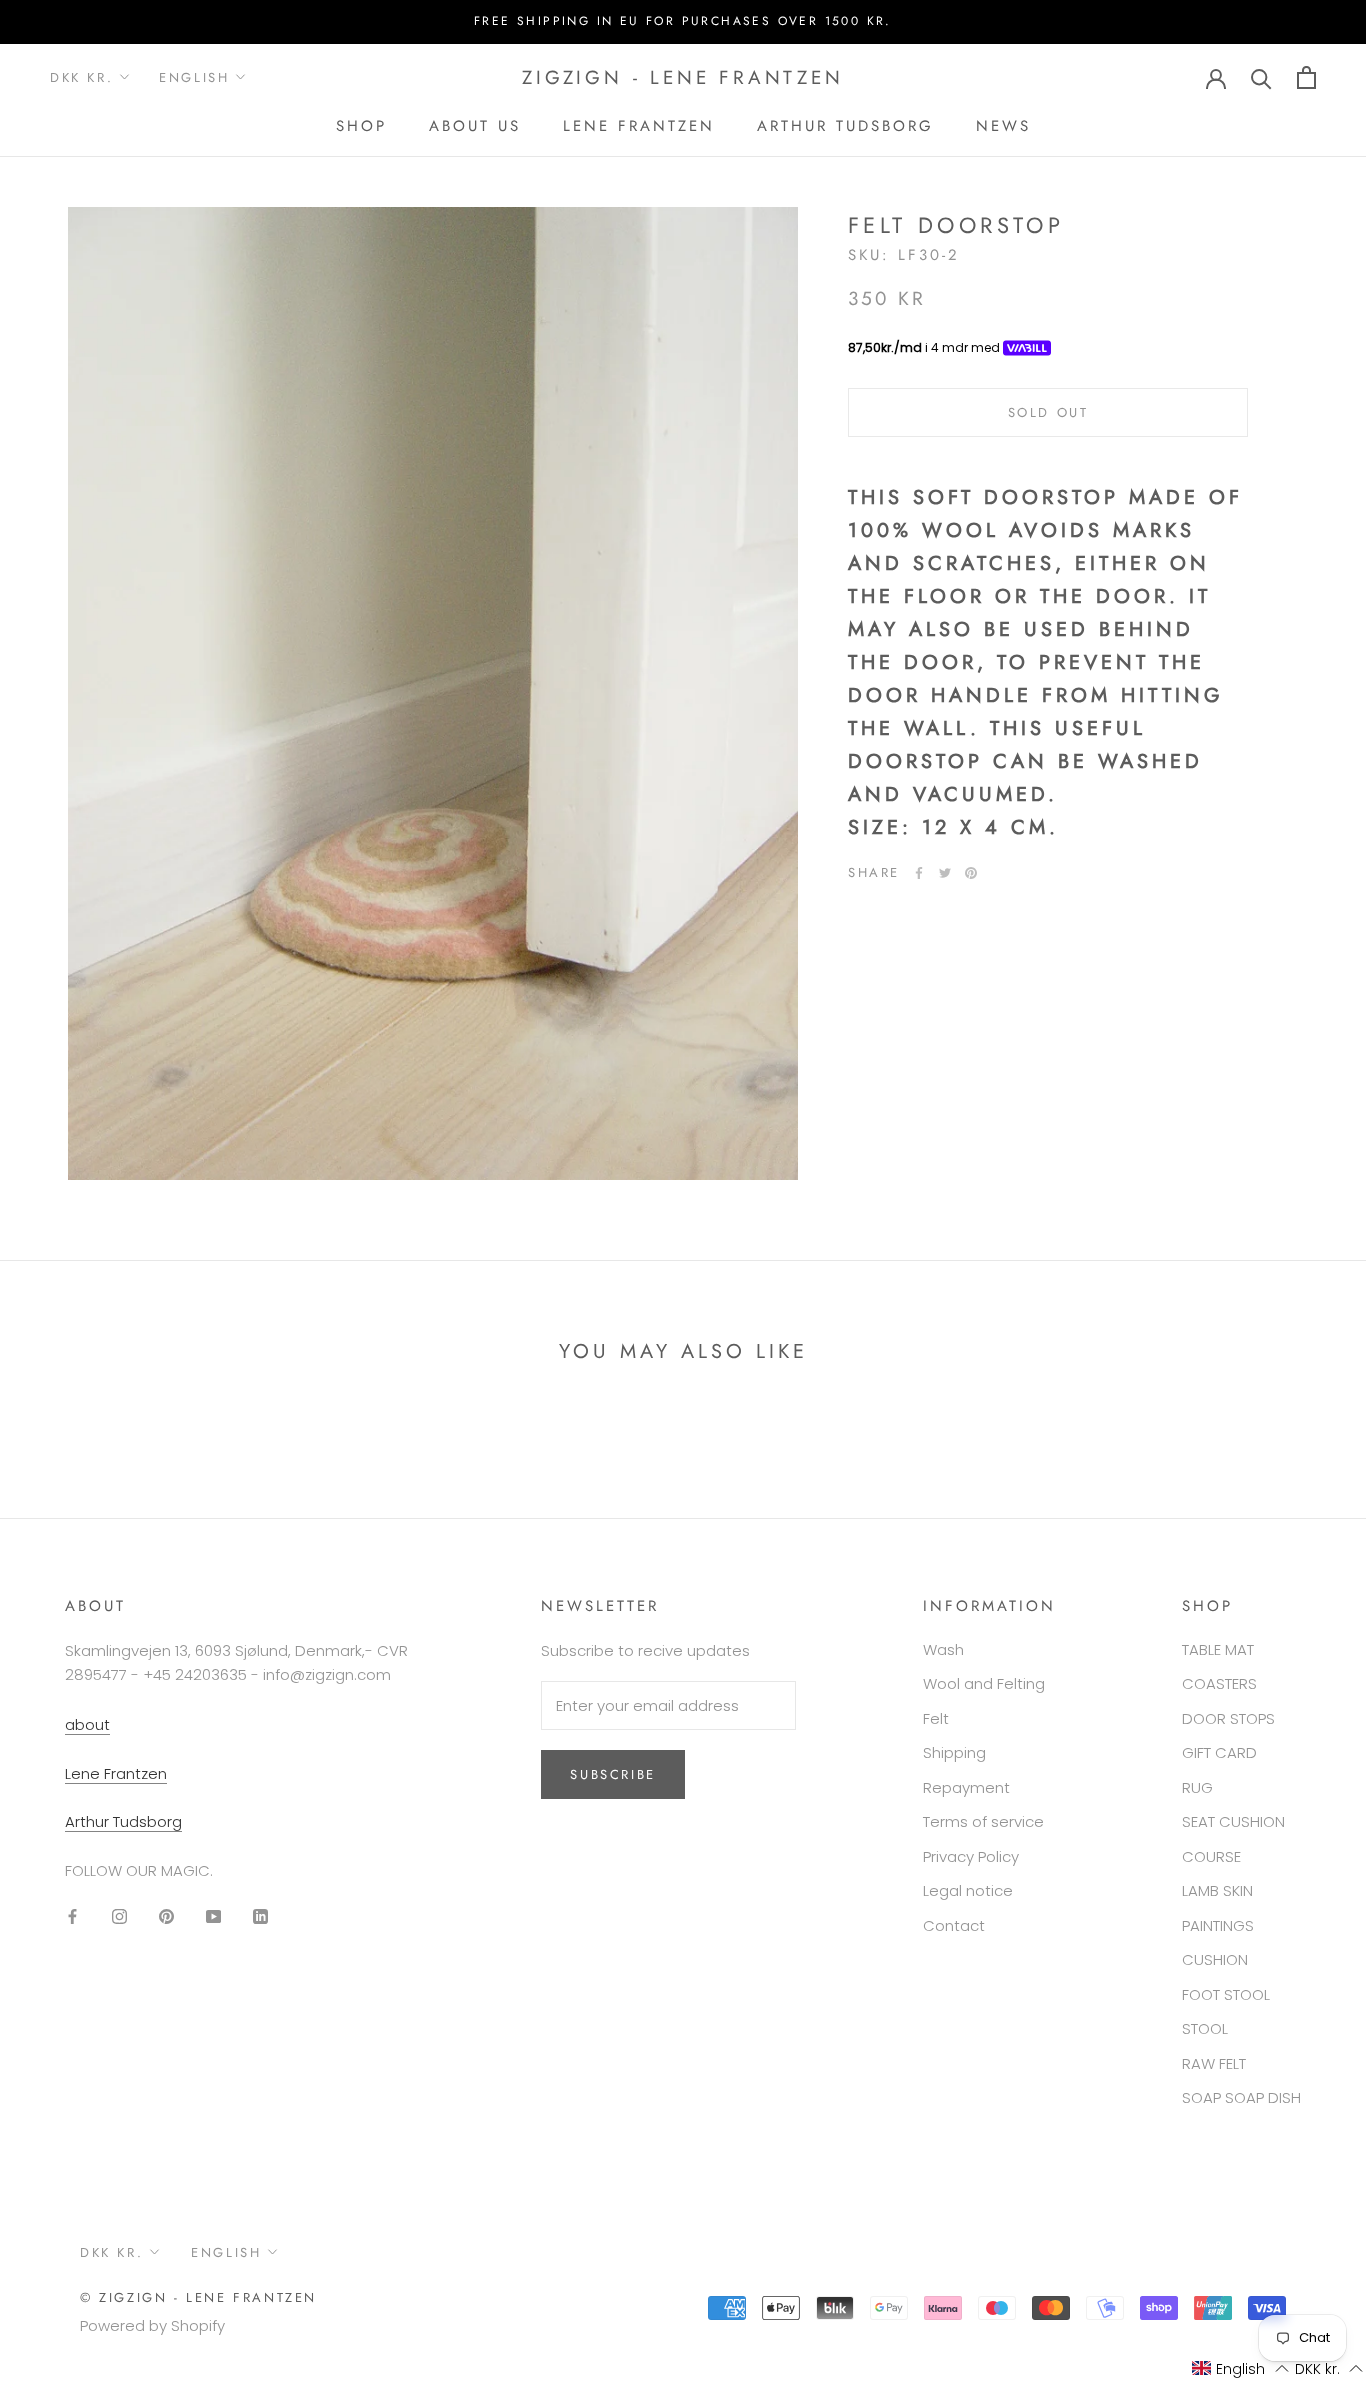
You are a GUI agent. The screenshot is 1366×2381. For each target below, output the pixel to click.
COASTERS (1219, 1683)
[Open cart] (1306, 77)
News (1003, 126)
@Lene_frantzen (1226, 2123)
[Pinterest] (971, 873)
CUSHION (1215, 1959)
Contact (954, 1925)
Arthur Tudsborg (845, 126)
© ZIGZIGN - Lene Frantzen (198, 2297)
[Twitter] (945, 873)
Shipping (954, 1752)
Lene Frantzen (639, 126)
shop (361, 126)
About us (475, 126)
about (87, 1724)
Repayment (966, 1787)
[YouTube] (213, 1916)
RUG (1197, 1787)
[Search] (1261, 77)
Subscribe (1148, 2302)
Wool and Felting (984, 1683)
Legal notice (968, 1890)
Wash (943, 1649)
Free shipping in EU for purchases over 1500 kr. (683, 21)
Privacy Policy (971, 1856)
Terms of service (983, 1821)
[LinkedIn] (260, 1916)
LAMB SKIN (1217, 1890)
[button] (1240, 2369)
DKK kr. (81, 77)
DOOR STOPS (1228, 1718)
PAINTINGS (1218, 1925)
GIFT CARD (1219, 1752)
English (194, 77)
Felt (936, 1718)
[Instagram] (119, 1916)
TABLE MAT (1218, 1649)
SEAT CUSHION (1233, 1821)
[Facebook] (919, 873)
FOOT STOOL (1226, 1994)
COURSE (1211, 1856)
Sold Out (1048, 412)
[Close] (1317, 2047)
